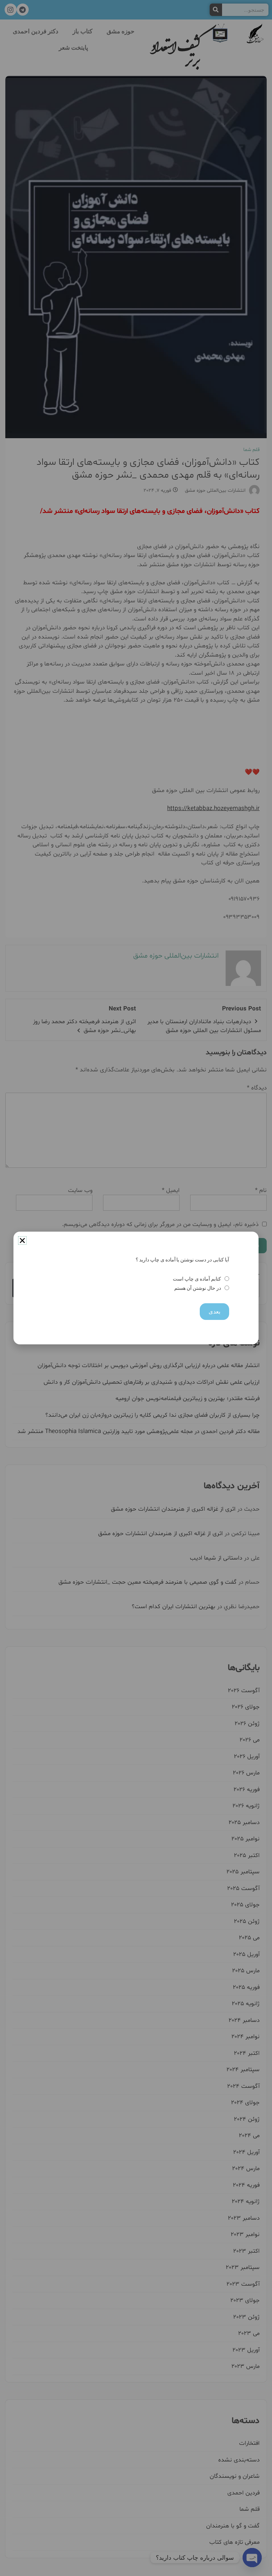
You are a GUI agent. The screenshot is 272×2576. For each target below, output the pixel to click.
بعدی (214, 1312)
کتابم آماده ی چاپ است (197, 1279)
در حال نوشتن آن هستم (197, 1288)
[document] (136, 1288)
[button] (22, 1240)
